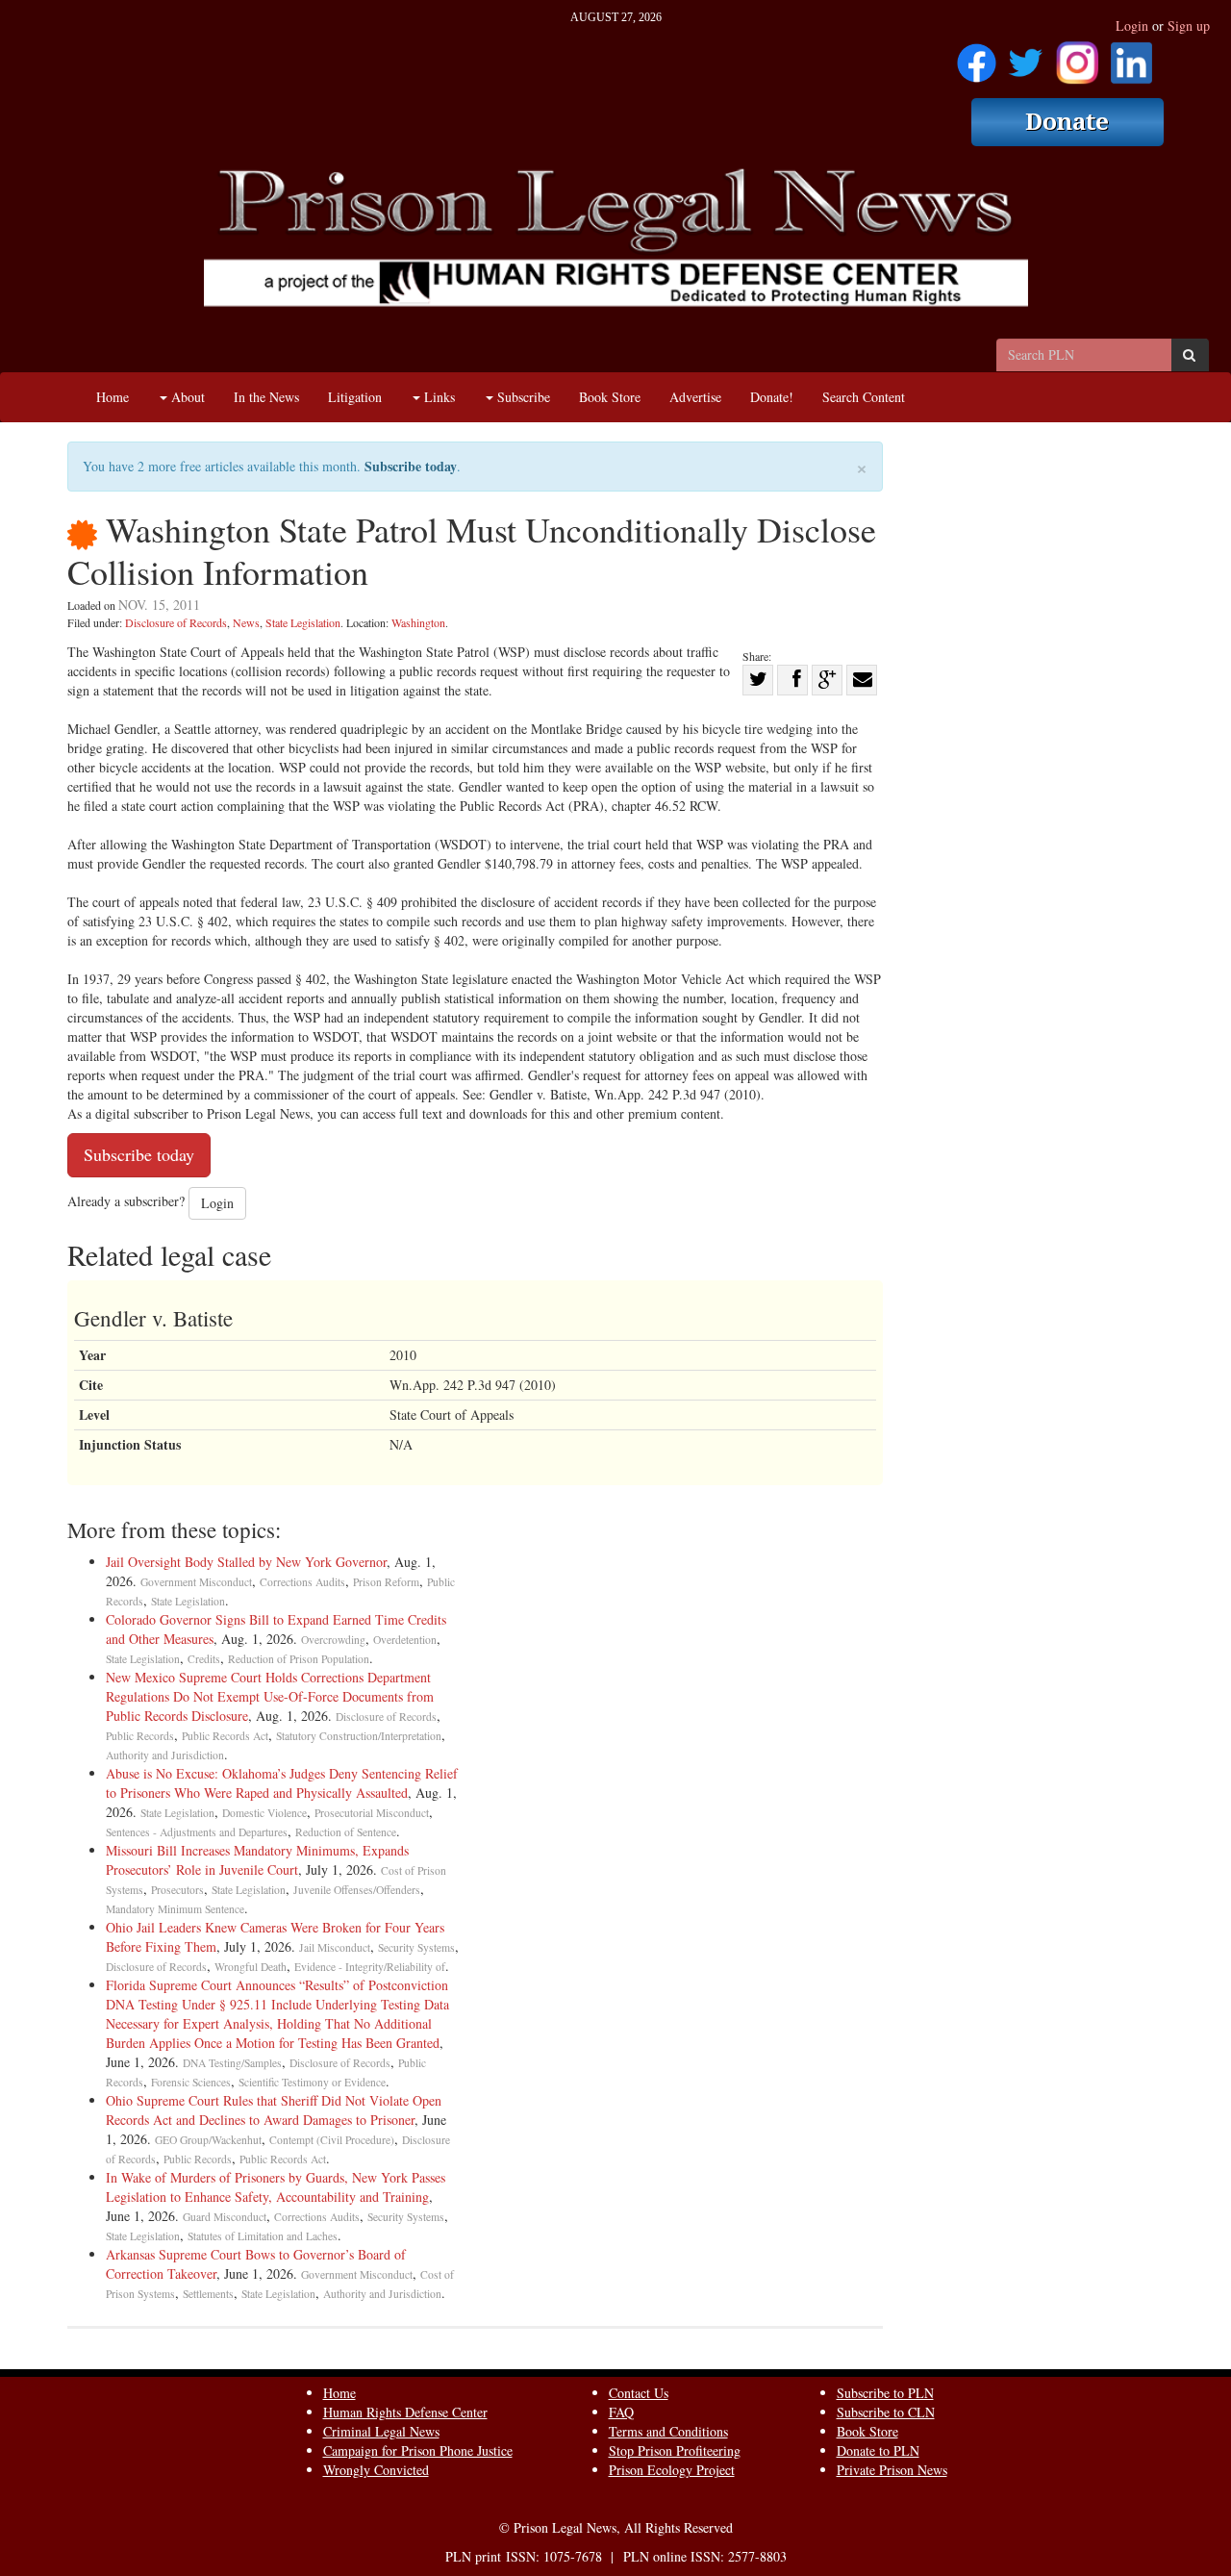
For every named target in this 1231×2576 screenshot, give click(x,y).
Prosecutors (177, 1890)
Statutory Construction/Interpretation (359, 1736)
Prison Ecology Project (672, 2470)
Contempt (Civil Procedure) (332, 2140)
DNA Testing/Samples (232, 2063)
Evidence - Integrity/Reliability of (370, 1967)
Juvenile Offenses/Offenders (357, 1890)
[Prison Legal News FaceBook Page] (977, 56)
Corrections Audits (302, 1582)
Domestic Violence (264, 1813)
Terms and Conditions (668, 2431)
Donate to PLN (878, 2450)
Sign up (1189, 25)
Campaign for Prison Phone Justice (418, 2450)
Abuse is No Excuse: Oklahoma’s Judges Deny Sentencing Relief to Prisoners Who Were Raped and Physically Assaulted (282, 1783)
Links (438, 397)
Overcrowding (333, 1640)
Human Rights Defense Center (405, 2412)
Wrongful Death (251, 1967)
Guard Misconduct (225, 2217)
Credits (204, 1659)
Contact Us (639, 2393)
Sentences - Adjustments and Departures (197, 1832)
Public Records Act (225, 1736)
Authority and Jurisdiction (165, 1755)
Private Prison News (892, 2470)
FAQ (621, 2412)
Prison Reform (386, 1582)
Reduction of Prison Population (299, 1659)
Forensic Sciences (191, 2082)
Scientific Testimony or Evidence (312, 2082)
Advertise (695, 397)
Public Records (140, 1736)
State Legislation (303, 622)
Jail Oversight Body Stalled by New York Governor (246, 1562)
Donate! (772, 397)
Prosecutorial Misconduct (372, 1813)
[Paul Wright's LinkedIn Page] (1131, 56)
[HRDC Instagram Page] (1077, 56)
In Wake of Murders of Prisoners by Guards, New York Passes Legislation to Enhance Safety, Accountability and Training (276, 2187)
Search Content (864, 397)
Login (1132, 25)
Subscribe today (411, 466)
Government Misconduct (196, 1582)
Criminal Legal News (381, 2431)
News (246, 622)
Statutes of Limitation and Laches (263, 2236)
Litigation (355, 397)
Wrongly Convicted (376, 2470)
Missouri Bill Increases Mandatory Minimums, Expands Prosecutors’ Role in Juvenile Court (257, 1860)
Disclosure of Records (176, 622)
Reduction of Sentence (346, 1832)
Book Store (610, 397)
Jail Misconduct (335, 1947)
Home (113, 397)
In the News (266, 397)
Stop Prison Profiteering (675, 2450)
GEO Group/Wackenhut (208, 2140)
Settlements (208, 2294)
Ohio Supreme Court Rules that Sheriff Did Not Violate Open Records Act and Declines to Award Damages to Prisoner (274, 2110)
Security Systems (416, 1947)
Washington (418, 622)
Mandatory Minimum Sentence (175, 1909)
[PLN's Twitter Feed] (1026, 56)
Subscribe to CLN (886, 2412)
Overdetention (405, 1640)
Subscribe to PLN (885, 2393)
